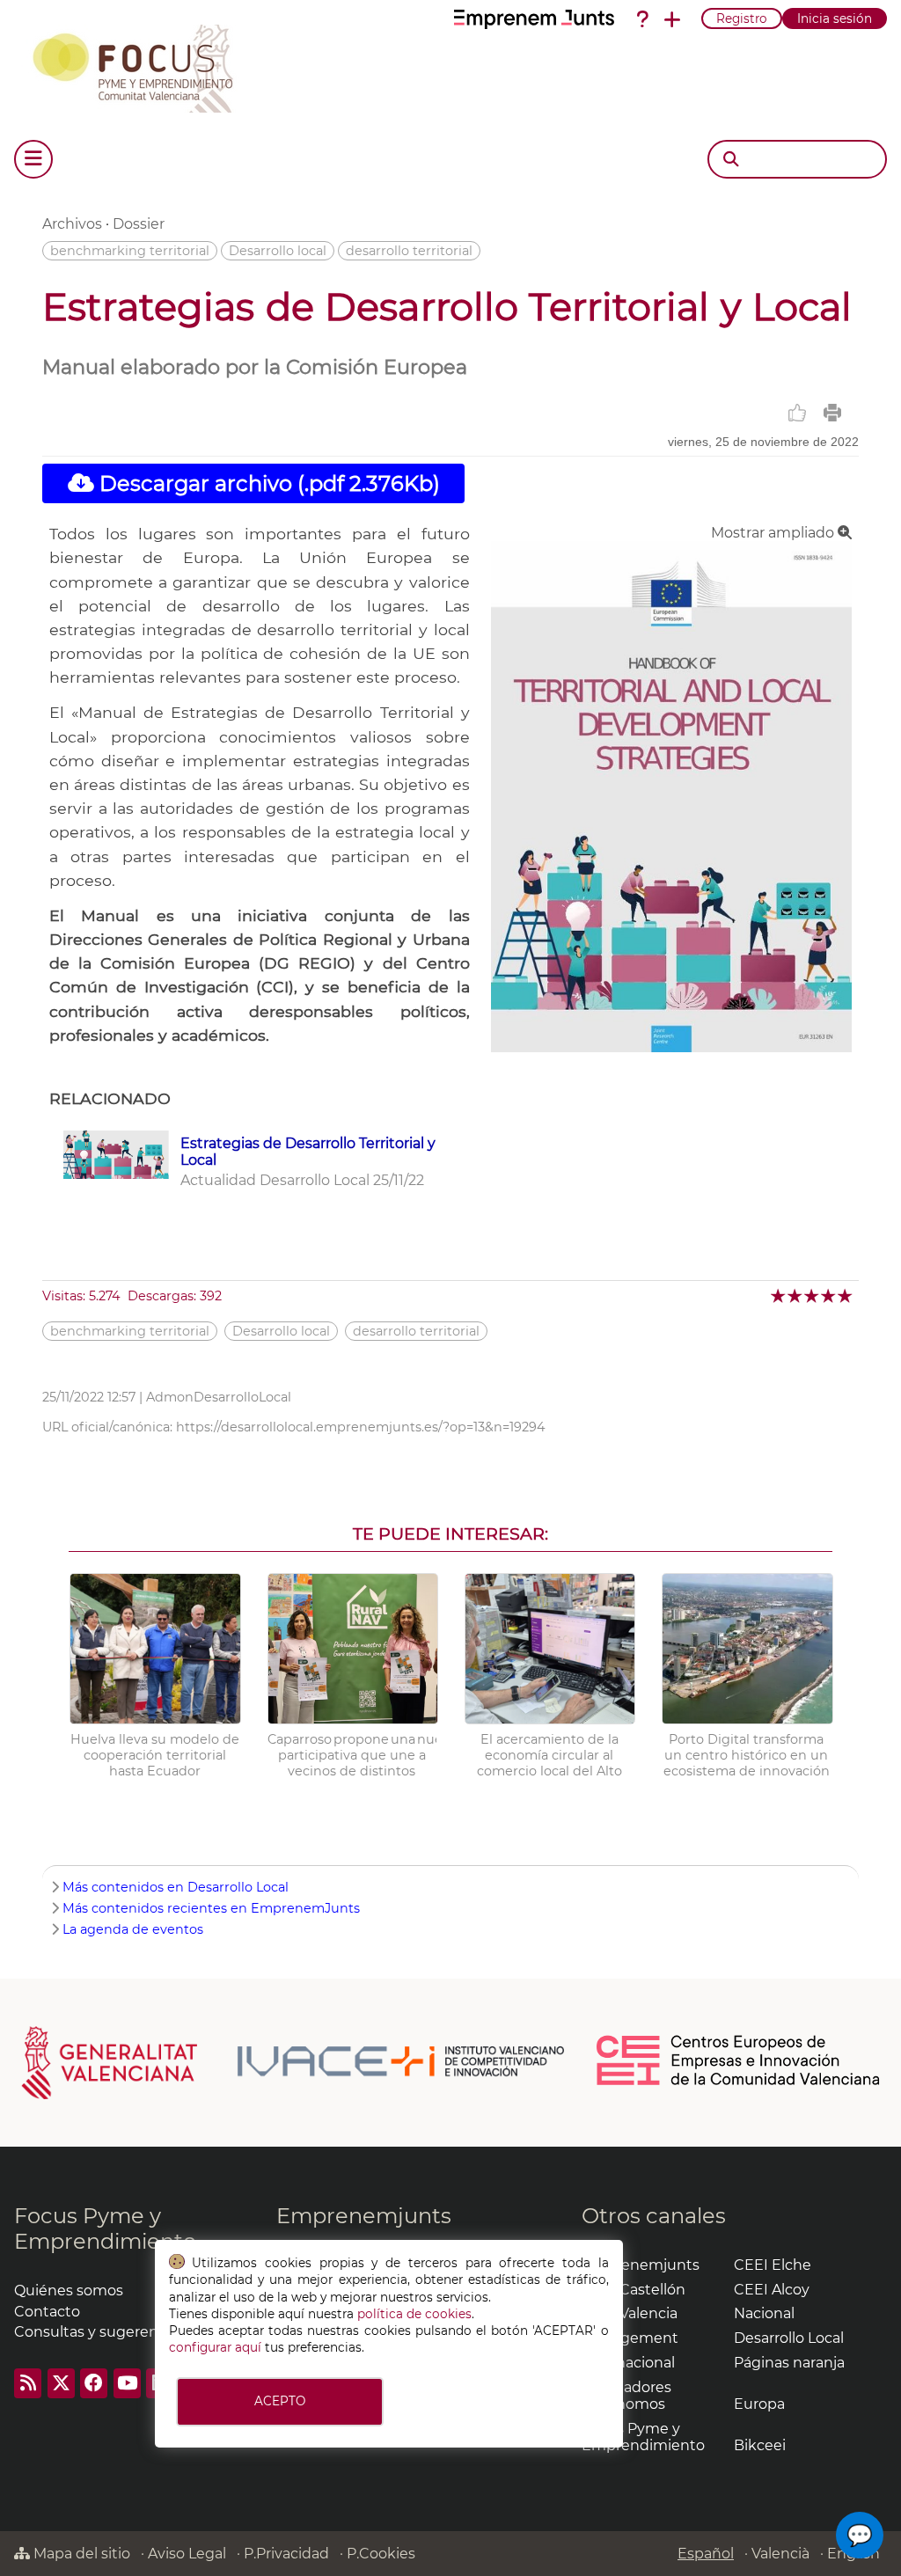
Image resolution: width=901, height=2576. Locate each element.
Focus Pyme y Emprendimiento (105, 2228)
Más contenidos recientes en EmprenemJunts (211, 1908)
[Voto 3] (813, 1295)
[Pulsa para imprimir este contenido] (832, 413)
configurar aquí (215, 2347)
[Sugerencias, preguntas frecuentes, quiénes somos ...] (642, 19)
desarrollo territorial (409, 251)
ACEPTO (280, 2401)
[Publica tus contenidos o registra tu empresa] (672, 19)
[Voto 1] (779, 1295)
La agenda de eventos (133, 1929)
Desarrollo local (278, 251)
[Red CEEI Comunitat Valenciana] (739, 2082)
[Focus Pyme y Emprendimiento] (142, 65)
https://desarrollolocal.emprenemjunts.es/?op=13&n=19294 (361, 1427)
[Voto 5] (846, 1295)
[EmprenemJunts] (534, 19)
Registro (742, 18)
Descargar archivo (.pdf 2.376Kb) (267, 483)
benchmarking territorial (130, 251)
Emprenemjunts (364, 2216)
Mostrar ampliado (774, 533)
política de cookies (414, 2314)
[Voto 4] (829, 1295)
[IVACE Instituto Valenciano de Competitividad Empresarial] (293, 2061)
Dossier (139, 224)
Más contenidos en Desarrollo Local (176, 1887)
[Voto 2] (796, 1295)
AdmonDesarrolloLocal (219, 1397)
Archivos (72, 224)
